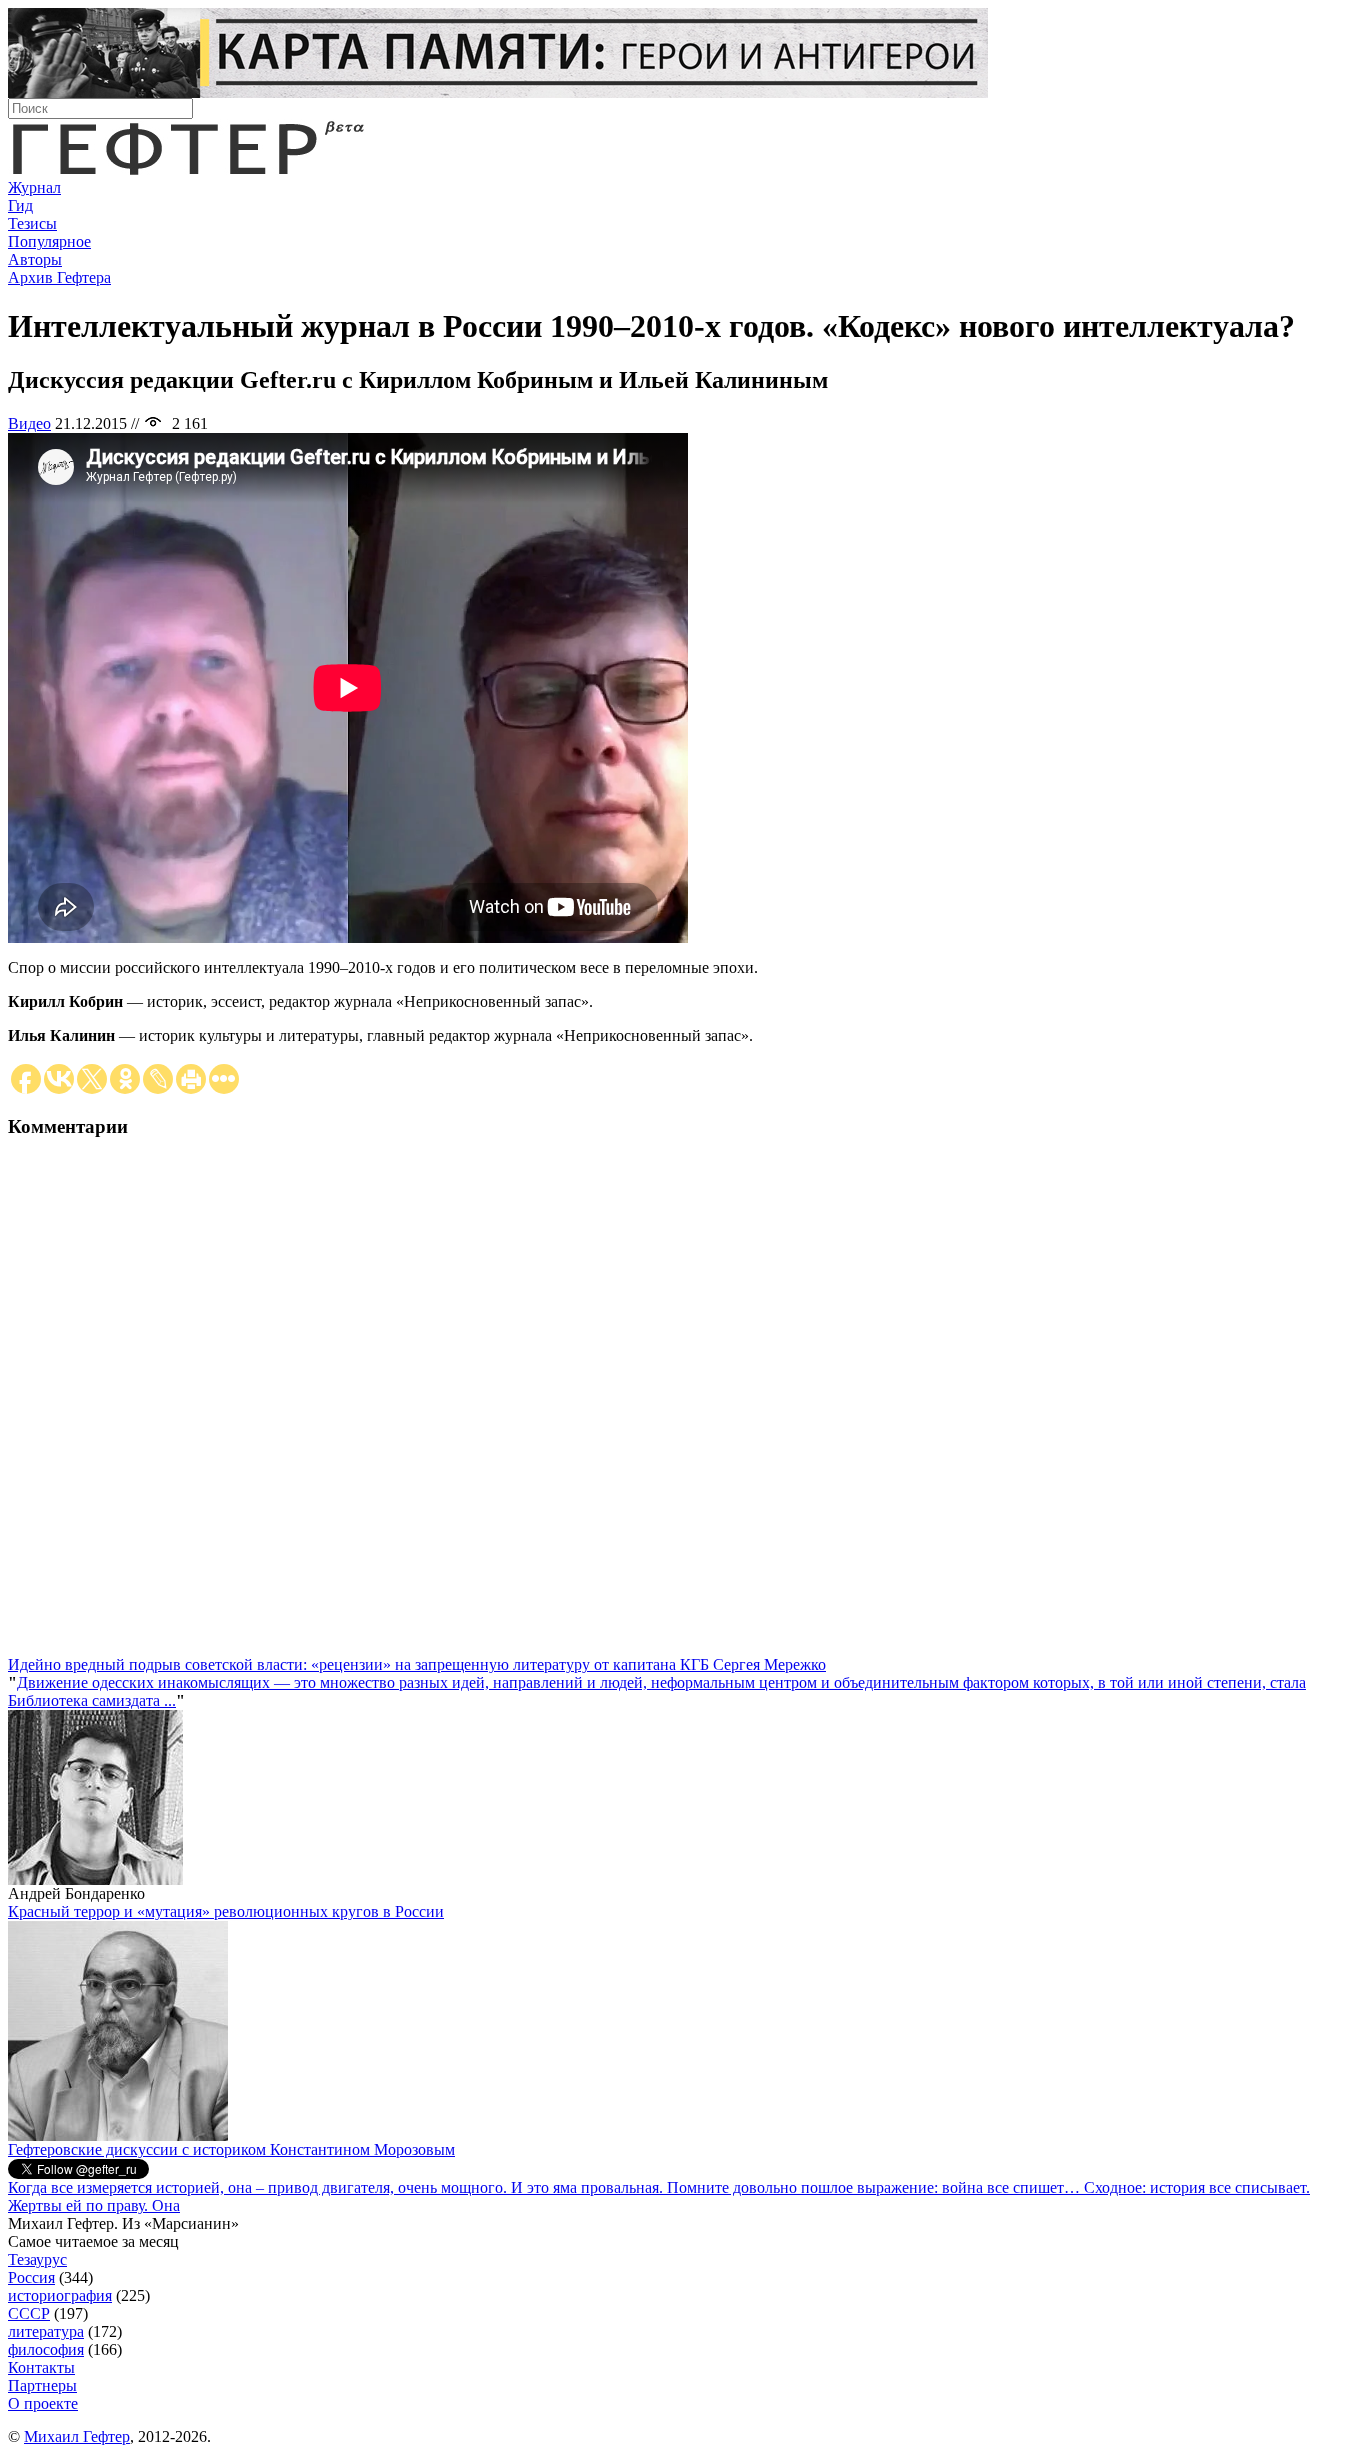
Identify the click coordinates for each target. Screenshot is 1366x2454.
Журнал (34, 187)
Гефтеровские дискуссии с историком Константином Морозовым (231, 2149)
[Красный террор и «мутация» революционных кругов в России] (118, 2135)
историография (60, 2295)
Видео (29, 423)
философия (46, 2349)
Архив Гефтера (59, 277)
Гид (20, 205)
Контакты (41, 2367)
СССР (29, 2313)
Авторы (35, 259)
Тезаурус (37, 2259)
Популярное (49, 241)
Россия (31, 2277)
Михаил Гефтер (77, 2436)
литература (46, 2331)
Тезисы (32, 223)
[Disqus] (683, 1406)
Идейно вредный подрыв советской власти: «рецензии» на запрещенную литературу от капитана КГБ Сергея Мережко (417, 1664)
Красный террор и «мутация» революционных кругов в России (226, 1911)
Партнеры (42, 2385)
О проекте (43, 2403)
